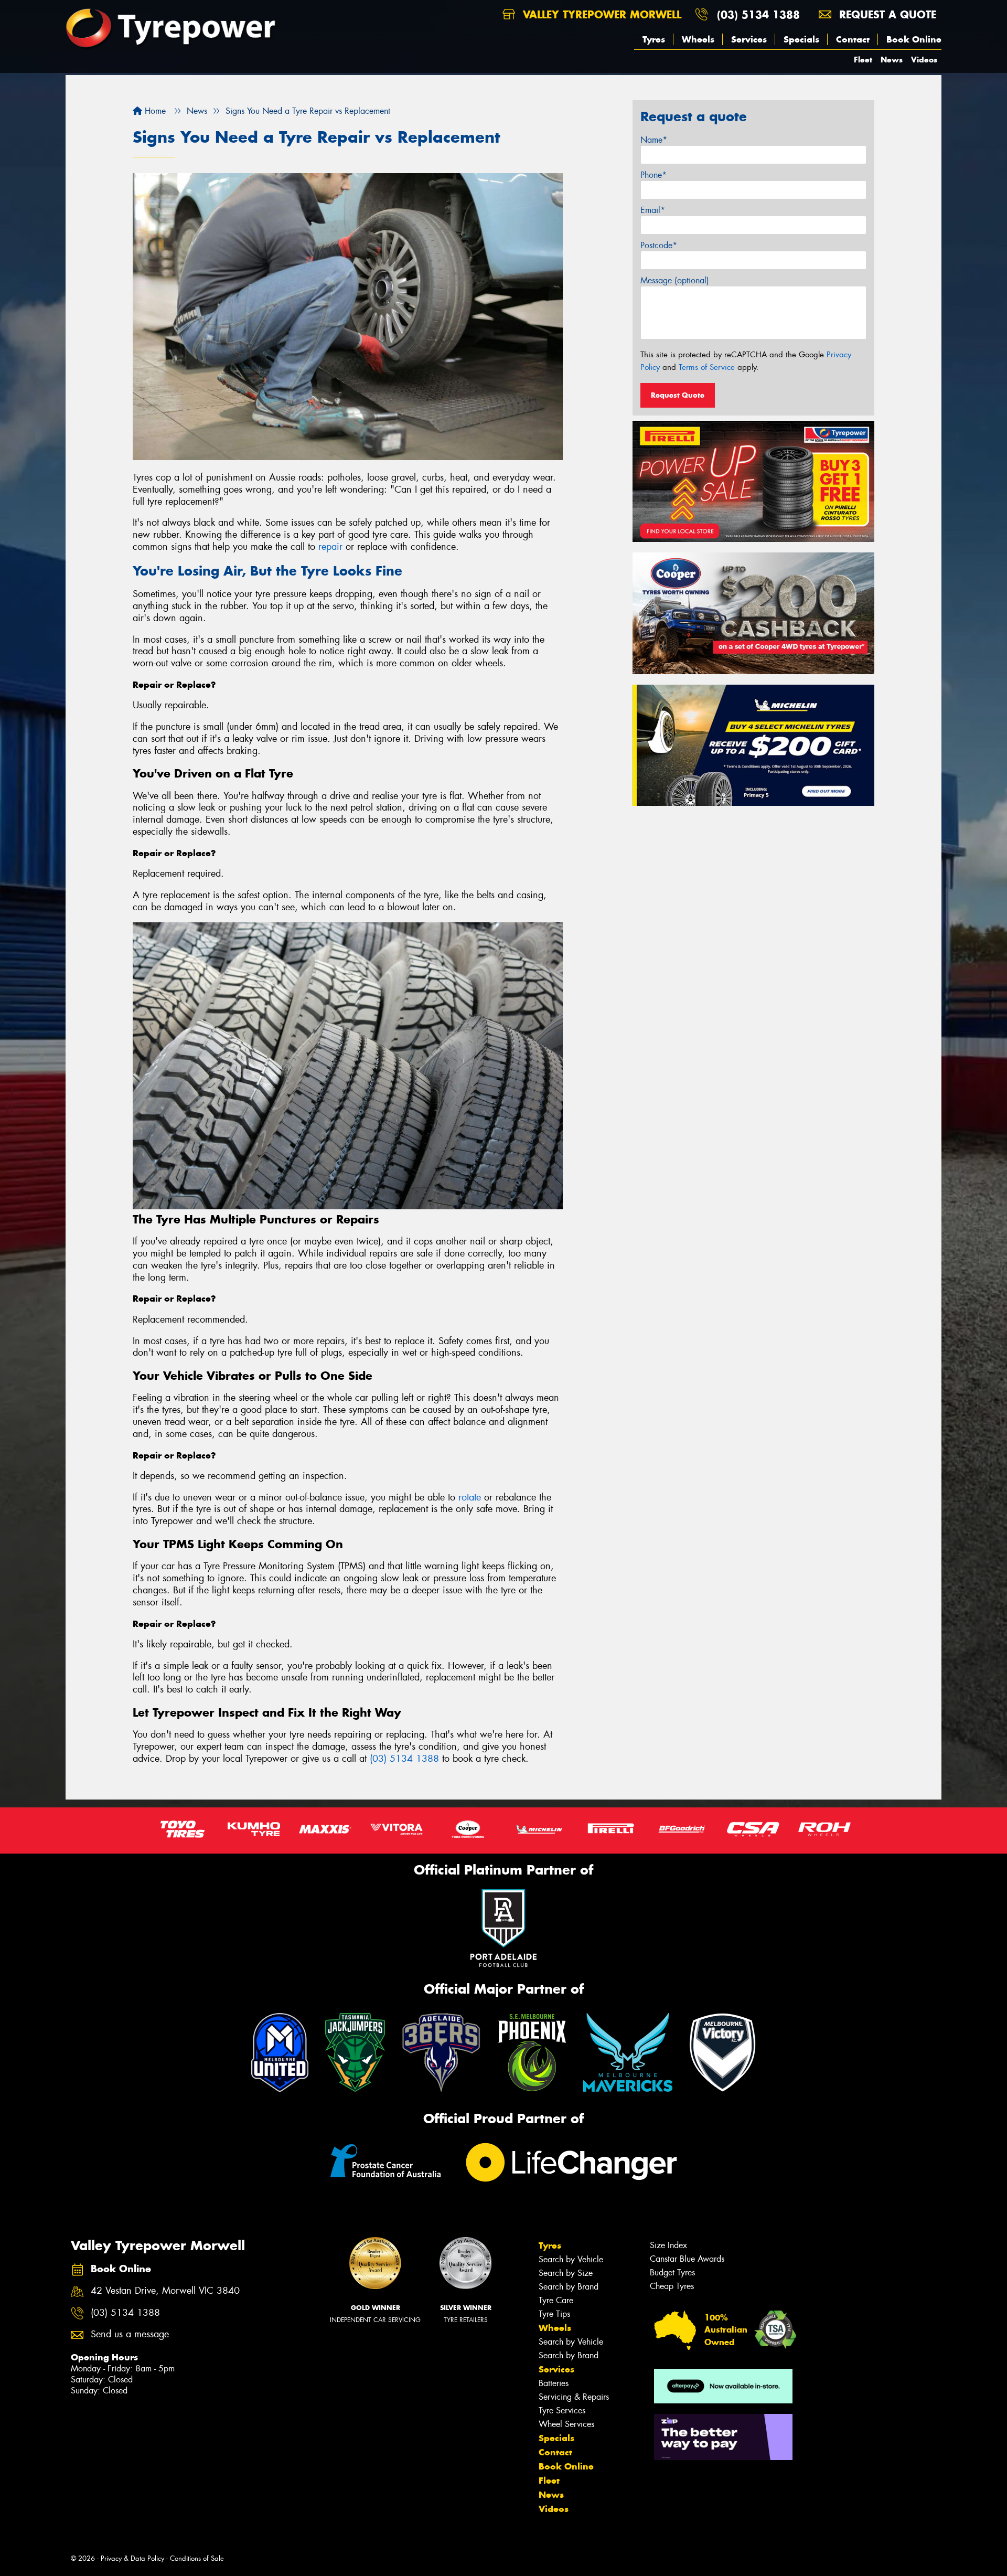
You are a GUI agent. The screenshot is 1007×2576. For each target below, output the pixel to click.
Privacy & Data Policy (132, 2558)
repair (330, 547)
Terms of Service (707, 367)
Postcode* (659, 245)
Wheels (698, 39)
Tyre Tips (554, 2314)
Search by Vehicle (571, 2259)
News (892, 60)
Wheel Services (566, 2424)
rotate (470, 1497)
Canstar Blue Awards (687, 2259)
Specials (801, 39)
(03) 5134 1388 (758, 14)
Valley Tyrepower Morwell (600, 14)
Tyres (654, 39)
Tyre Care (556, 2300)
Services (749, 39)
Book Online (914, 39)
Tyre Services (562, 2410)
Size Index (668, 2245)
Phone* (654, 175)
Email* (653, 210)
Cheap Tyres (672, 2286)
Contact (853, 39)
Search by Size (566, 2273)
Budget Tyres (672, 2272)
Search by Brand (569, 2287)
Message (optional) (675, 280)
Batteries (554, 2383)
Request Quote (678, 395)
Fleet (863, 60)
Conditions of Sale (197, 2558)
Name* (654, 140)
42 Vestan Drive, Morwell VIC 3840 (165, 2291)
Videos (924, 60)
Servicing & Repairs (574, 2397)
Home (154, 111)
